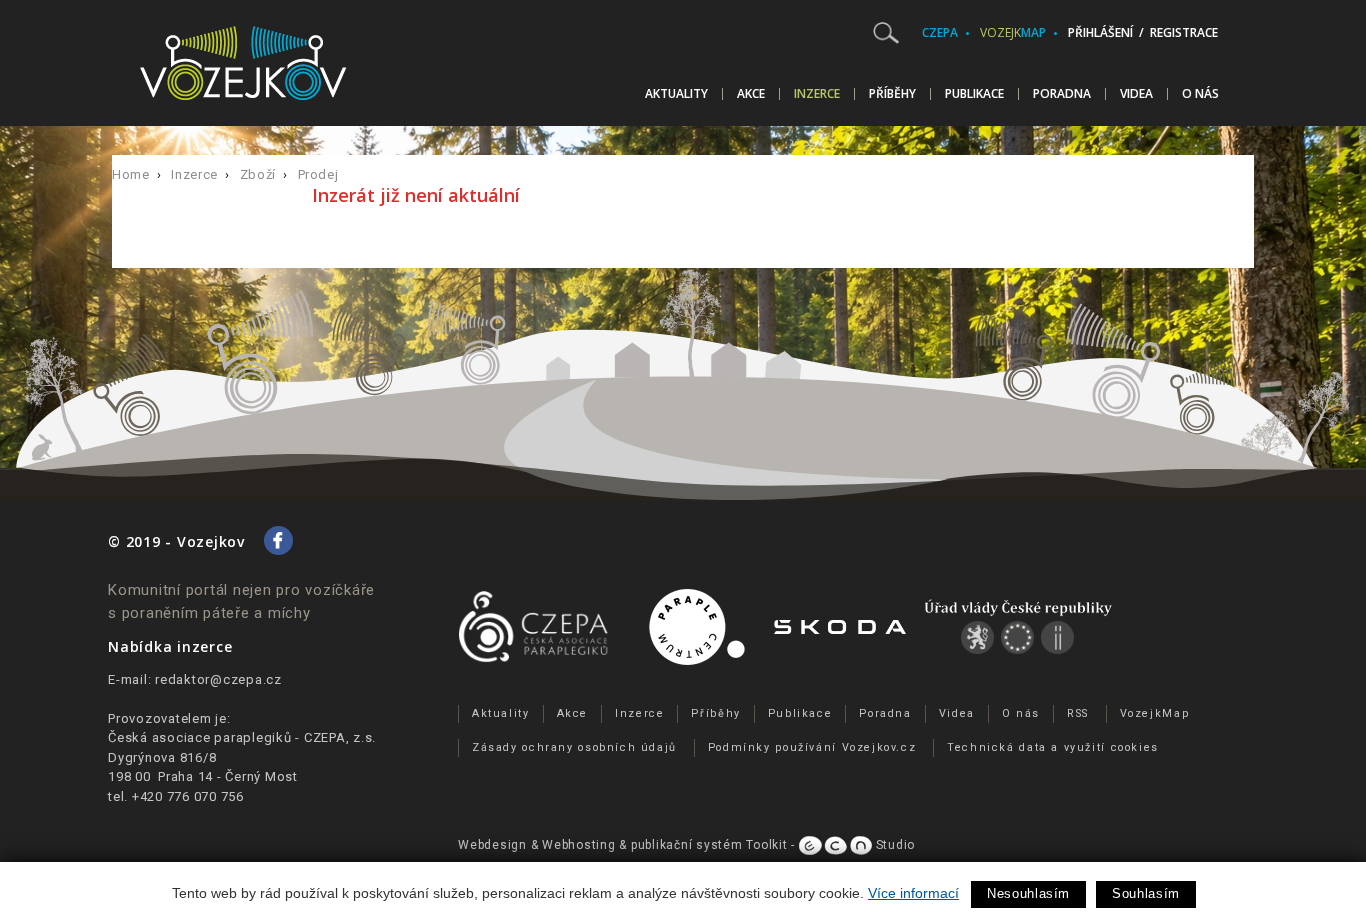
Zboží (258, 174)
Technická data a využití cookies (1053, 747)
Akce (751, 94)
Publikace (974, 94)
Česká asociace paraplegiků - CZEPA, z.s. (242, 737)
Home (131, 174)
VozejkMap (1155, 713)
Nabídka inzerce (170, 646)
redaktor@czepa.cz (218, 679)
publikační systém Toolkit (709, 845)
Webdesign (492, 845)
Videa (1136, 94)
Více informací (913, 893)
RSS (1078, 713)
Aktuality (676, 94)
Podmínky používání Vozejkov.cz (812, 747)
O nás (1200, 94)
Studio (893, 845)
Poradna (1062, 94)
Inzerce (817, 94)
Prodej (318, 174)
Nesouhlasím (1028, 893)
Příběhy (892, 94)
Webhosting (579, 845)
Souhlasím (1146, 893)
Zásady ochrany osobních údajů (574, 747)
